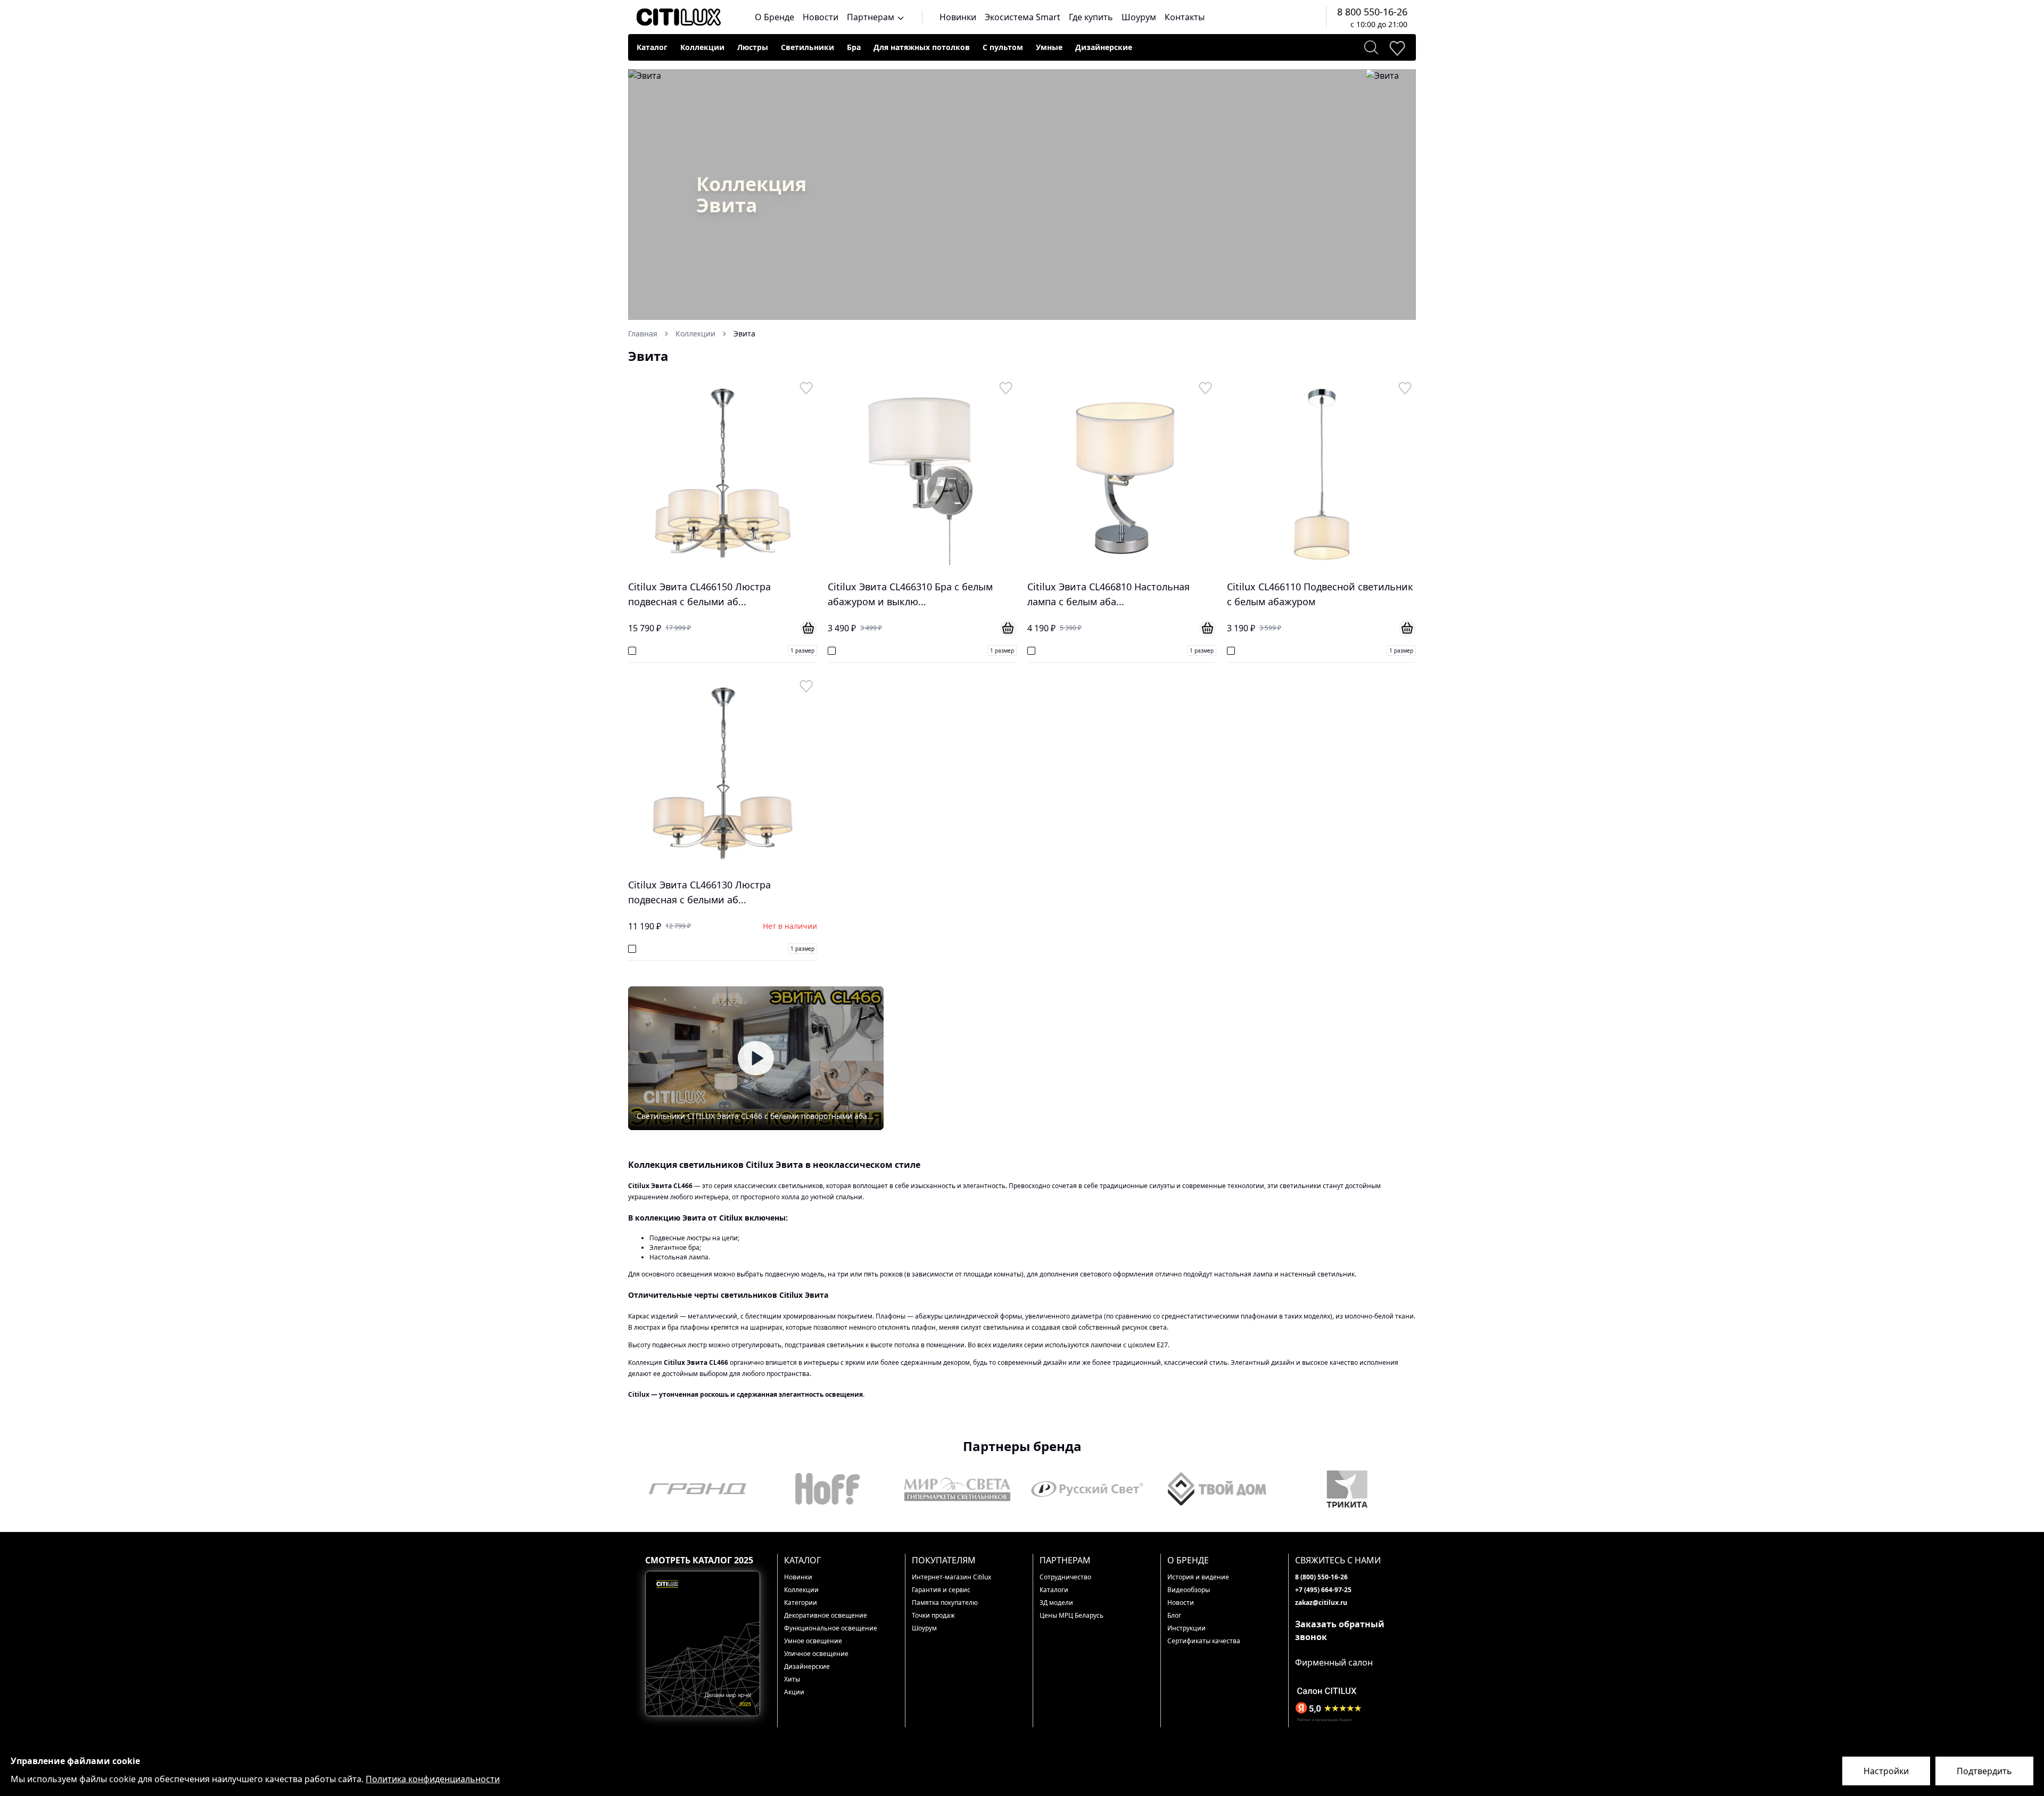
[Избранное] (1397, 47)
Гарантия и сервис (941, 1590)
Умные (1049, 47)
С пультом (1003, 47)
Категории (801, 1603)
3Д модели (1056, 1603)
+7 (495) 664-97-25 (1323, 1590)
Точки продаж (933, 1615)
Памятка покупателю (945, 1603)
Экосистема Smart (1023, 17)
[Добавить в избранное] (806, 388)
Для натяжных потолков (922, 47)
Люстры (753, 47)
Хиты (792, 1679)
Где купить (1091, 17)
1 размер (802, 650)
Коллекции (702, 47)
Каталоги (1054, 1590)
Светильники (807, 47)
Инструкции (1186, 1628)
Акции (794, 1692)
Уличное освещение (816, 1654)
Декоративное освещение (826, 1615)
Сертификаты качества (1204, 1641)
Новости (821, 17)
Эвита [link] (744, 333)
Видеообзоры (1189, 1590)
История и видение (1198, 1577)
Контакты (1185, 17)
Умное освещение (813, 1641)
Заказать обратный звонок (1340, 1630)
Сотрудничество (1065, 1577)
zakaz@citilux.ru (1321, 1603)
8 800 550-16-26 (1372, 12)
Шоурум (1139, 17)
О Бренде (774, 17)
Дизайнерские (1104, 47)
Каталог (652, 47)
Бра (854, 47)
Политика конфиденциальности (433, 1779)
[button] (756, 1058)
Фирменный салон (1334, 1662)
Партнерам (872, 17)
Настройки (1886, 1771)
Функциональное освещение (831, 1628)
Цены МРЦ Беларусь (1072, 1615)
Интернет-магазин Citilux (951, 1577)
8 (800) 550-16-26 (1321, 1577)
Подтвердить (1984, 1771)
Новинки (958, 17)
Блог (1174, 1615)
